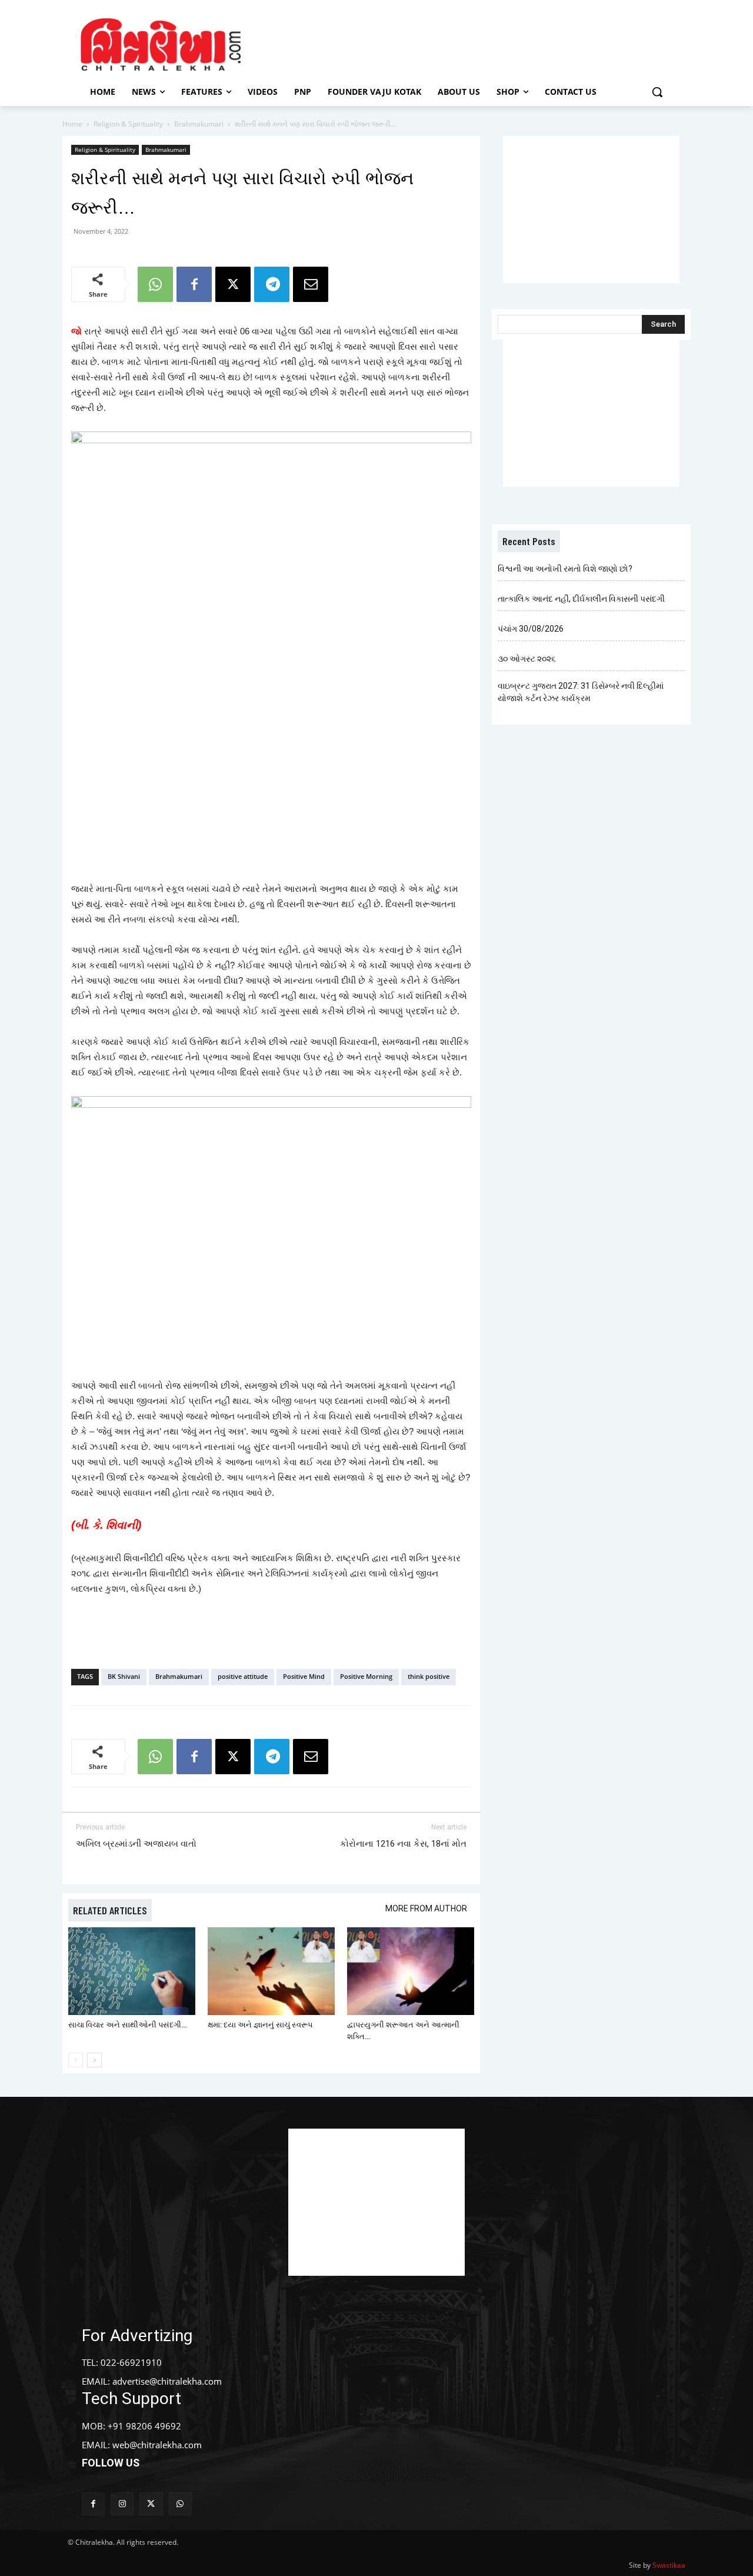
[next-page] (94, 2060)
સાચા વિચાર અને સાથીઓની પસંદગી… (127, 2025)
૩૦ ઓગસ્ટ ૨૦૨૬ (527, 659)
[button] (657, 92)
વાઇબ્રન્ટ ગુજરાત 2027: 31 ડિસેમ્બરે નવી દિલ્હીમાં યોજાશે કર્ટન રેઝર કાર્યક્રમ (581, 692)
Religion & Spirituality (128, 124)
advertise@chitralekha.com (167, 2381)
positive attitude (243, 1676)
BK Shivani (124, 1676)
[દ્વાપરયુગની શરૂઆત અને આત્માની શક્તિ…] (411, 1971)
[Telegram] (272, 284)
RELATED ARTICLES (110, 1910)
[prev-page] (76, 2060)
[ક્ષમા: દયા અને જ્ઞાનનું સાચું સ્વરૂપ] (271, 1971)
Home (72, 124)
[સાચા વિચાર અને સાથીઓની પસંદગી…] (132, 1971)
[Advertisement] (476, 43)
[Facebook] (194, 284)
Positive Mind (304, 1676)
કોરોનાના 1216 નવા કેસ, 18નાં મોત (403, 1844)
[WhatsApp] (155, 284)
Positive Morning (366, 1676)
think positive (429, 1676)
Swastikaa (669, 2565)
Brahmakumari (199, 124)
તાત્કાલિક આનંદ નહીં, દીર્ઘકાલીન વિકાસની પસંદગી (581, 599)
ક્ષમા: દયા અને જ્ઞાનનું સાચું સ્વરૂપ (260, 2025)
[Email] (311, 284)
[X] (233, 284)
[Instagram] (122, 2504)
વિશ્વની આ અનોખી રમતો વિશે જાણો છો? (565, 569)
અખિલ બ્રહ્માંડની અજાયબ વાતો (136, 1844)
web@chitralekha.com (157, 2445)
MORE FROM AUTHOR (426, 1908)
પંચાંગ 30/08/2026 (531, 629)
